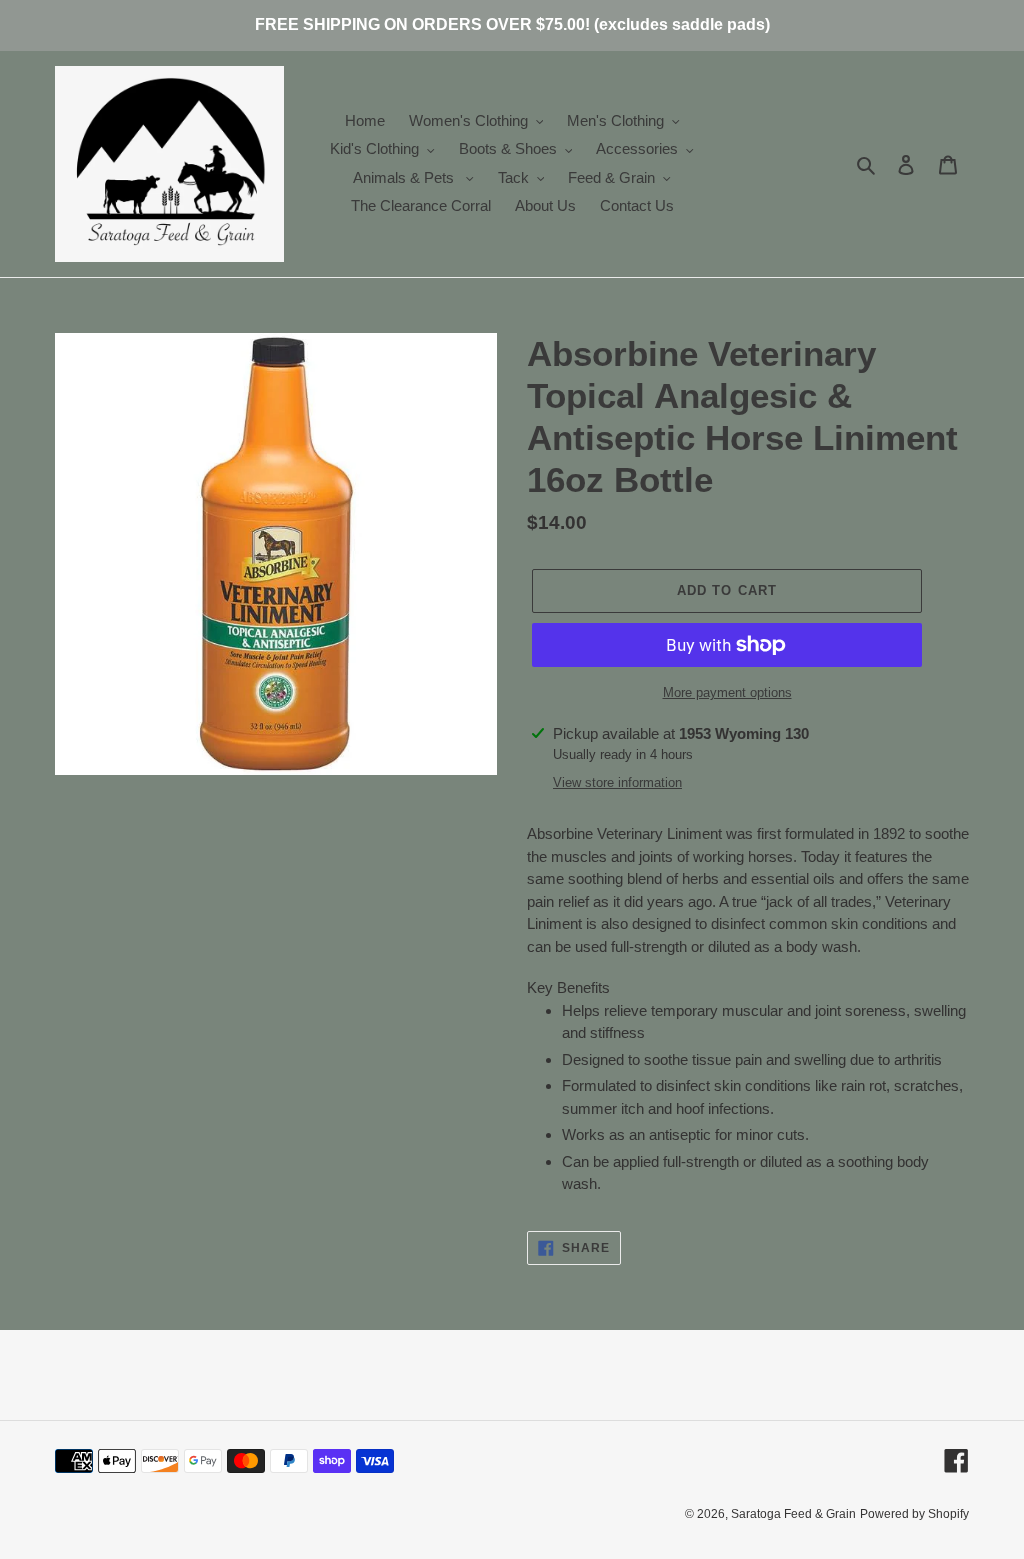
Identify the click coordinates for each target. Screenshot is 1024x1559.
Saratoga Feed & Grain (793, 1514)
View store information (617, 782)
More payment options (727, 692)
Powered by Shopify (914, 1514)
